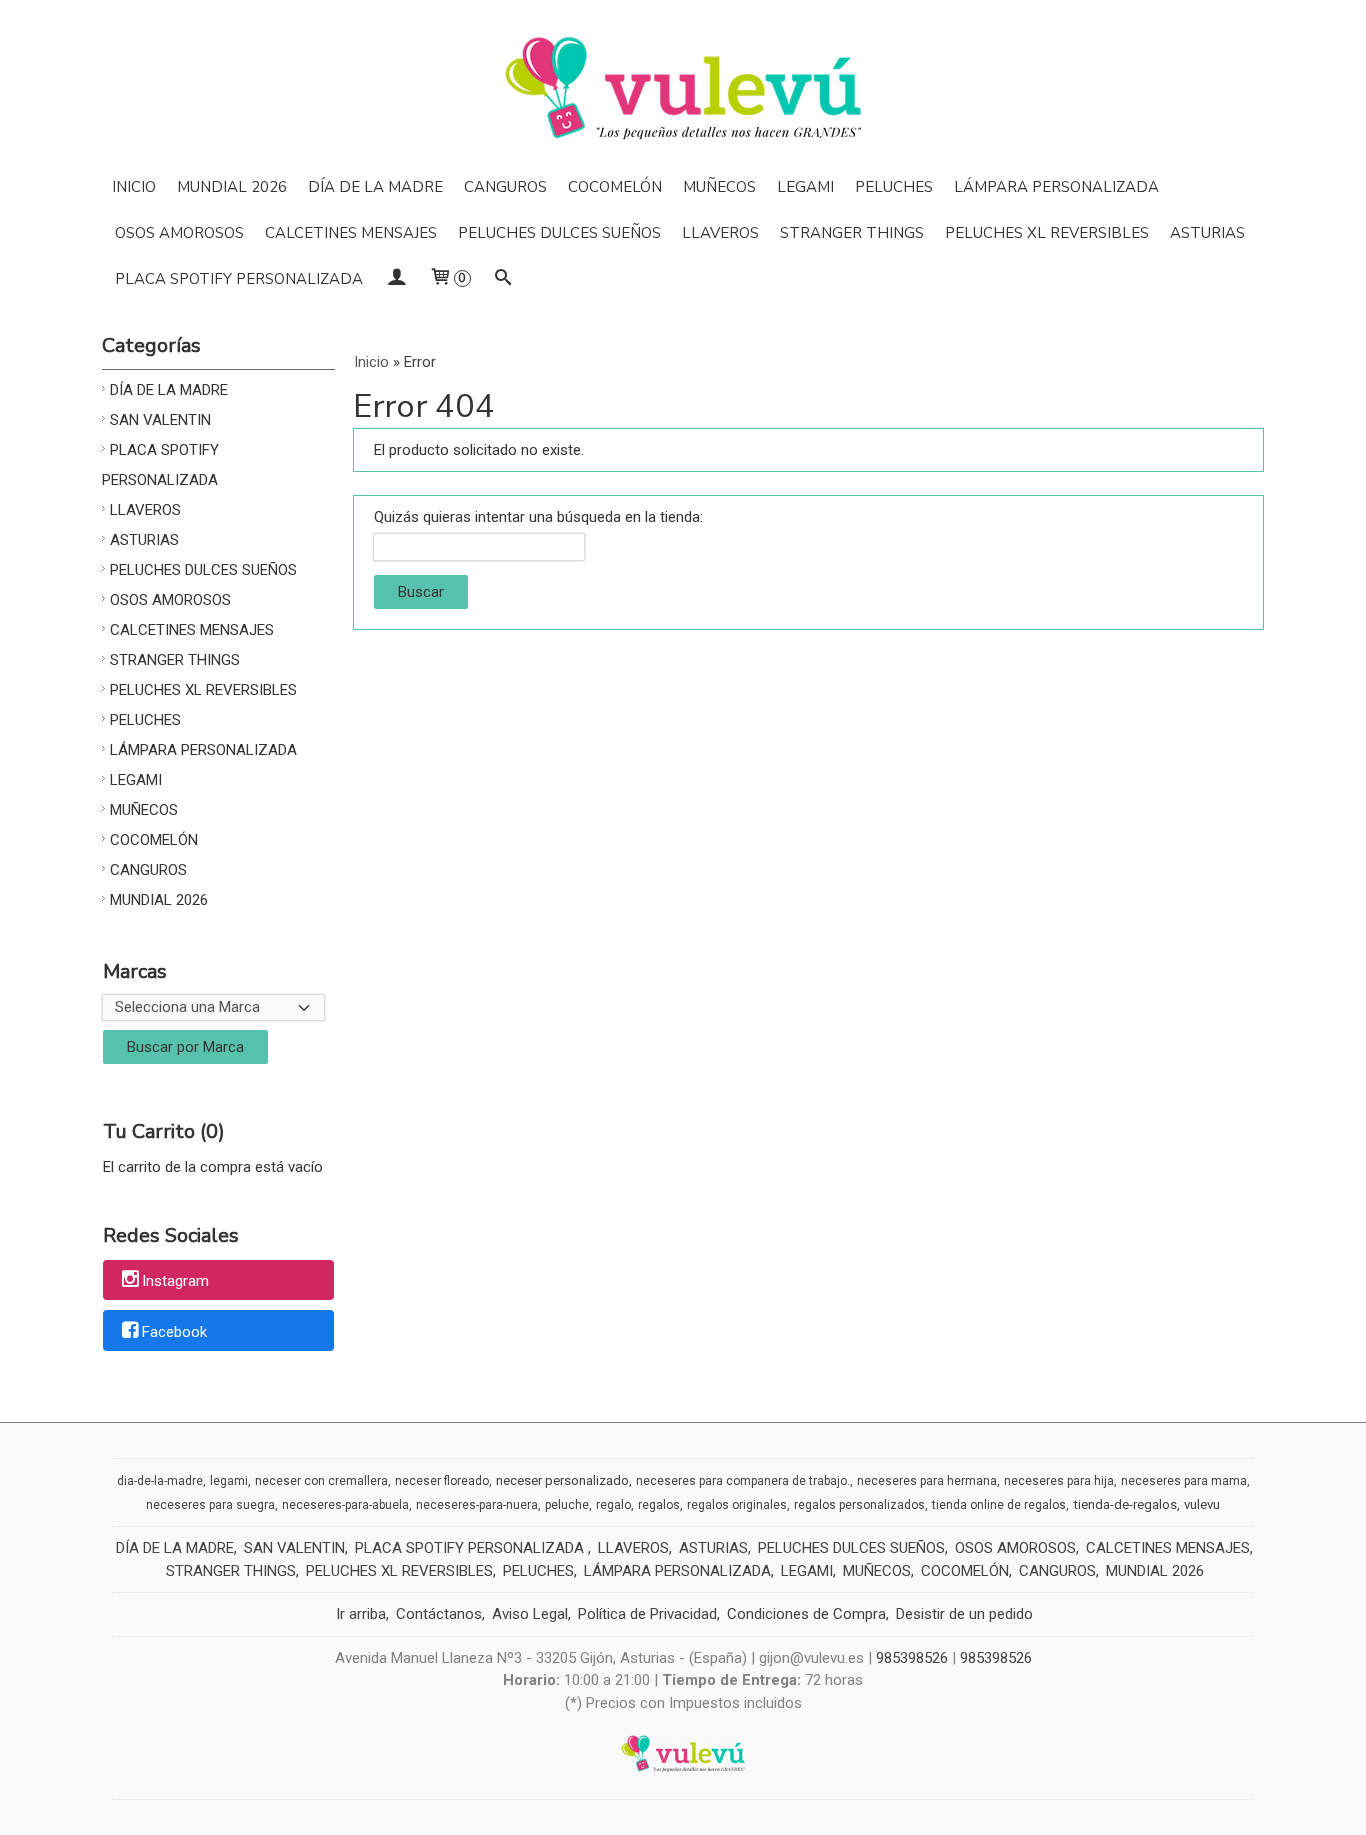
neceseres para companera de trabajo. (743, 1481)
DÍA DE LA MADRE (375, 187)
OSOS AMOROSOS (179, 233)
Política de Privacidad (647, 1614)
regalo (613, 1505)
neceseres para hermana (927, 1481)
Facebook (174, 1332)
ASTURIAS (1207, 233)
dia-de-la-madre (160, 1481)
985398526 (912, 1658)
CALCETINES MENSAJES (351, 233)
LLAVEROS (720, 233)
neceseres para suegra (210, 1505)
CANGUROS (505, 187)
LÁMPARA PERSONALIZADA (1056, 187)
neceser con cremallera (321, 1481)
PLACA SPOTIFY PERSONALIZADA (239, 279)
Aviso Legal (530, 1614)
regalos (659, 1505)
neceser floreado (442, 1481)
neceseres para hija (1059, 1481)
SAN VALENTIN (160, 420)
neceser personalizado (562, 1480)
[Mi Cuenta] (395, 279)
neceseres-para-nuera (477, 1505)
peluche (567, 1505)
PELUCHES (894, 187)
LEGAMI (805, 187)
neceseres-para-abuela (345, 1505)
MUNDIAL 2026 (232, 187)
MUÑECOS (719, 187)
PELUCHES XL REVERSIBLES (1047, 233)
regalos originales (737, 1505)
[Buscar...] (502, 279)
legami (229, 1481)
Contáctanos (439, 1614)
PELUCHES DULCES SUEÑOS (559, 233)
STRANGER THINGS (852, 233)
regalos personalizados (859, 1505)
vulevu (1202, 1504)
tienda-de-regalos (1125, 1504)
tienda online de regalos (999, 1505)
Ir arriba (361, 1614)
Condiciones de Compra (806, 1614)
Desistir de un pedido (964, 1614)
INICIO (134, 187)
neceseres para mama (1184, 1481)
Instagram (175, 1281)
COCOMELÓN (615, 187)
